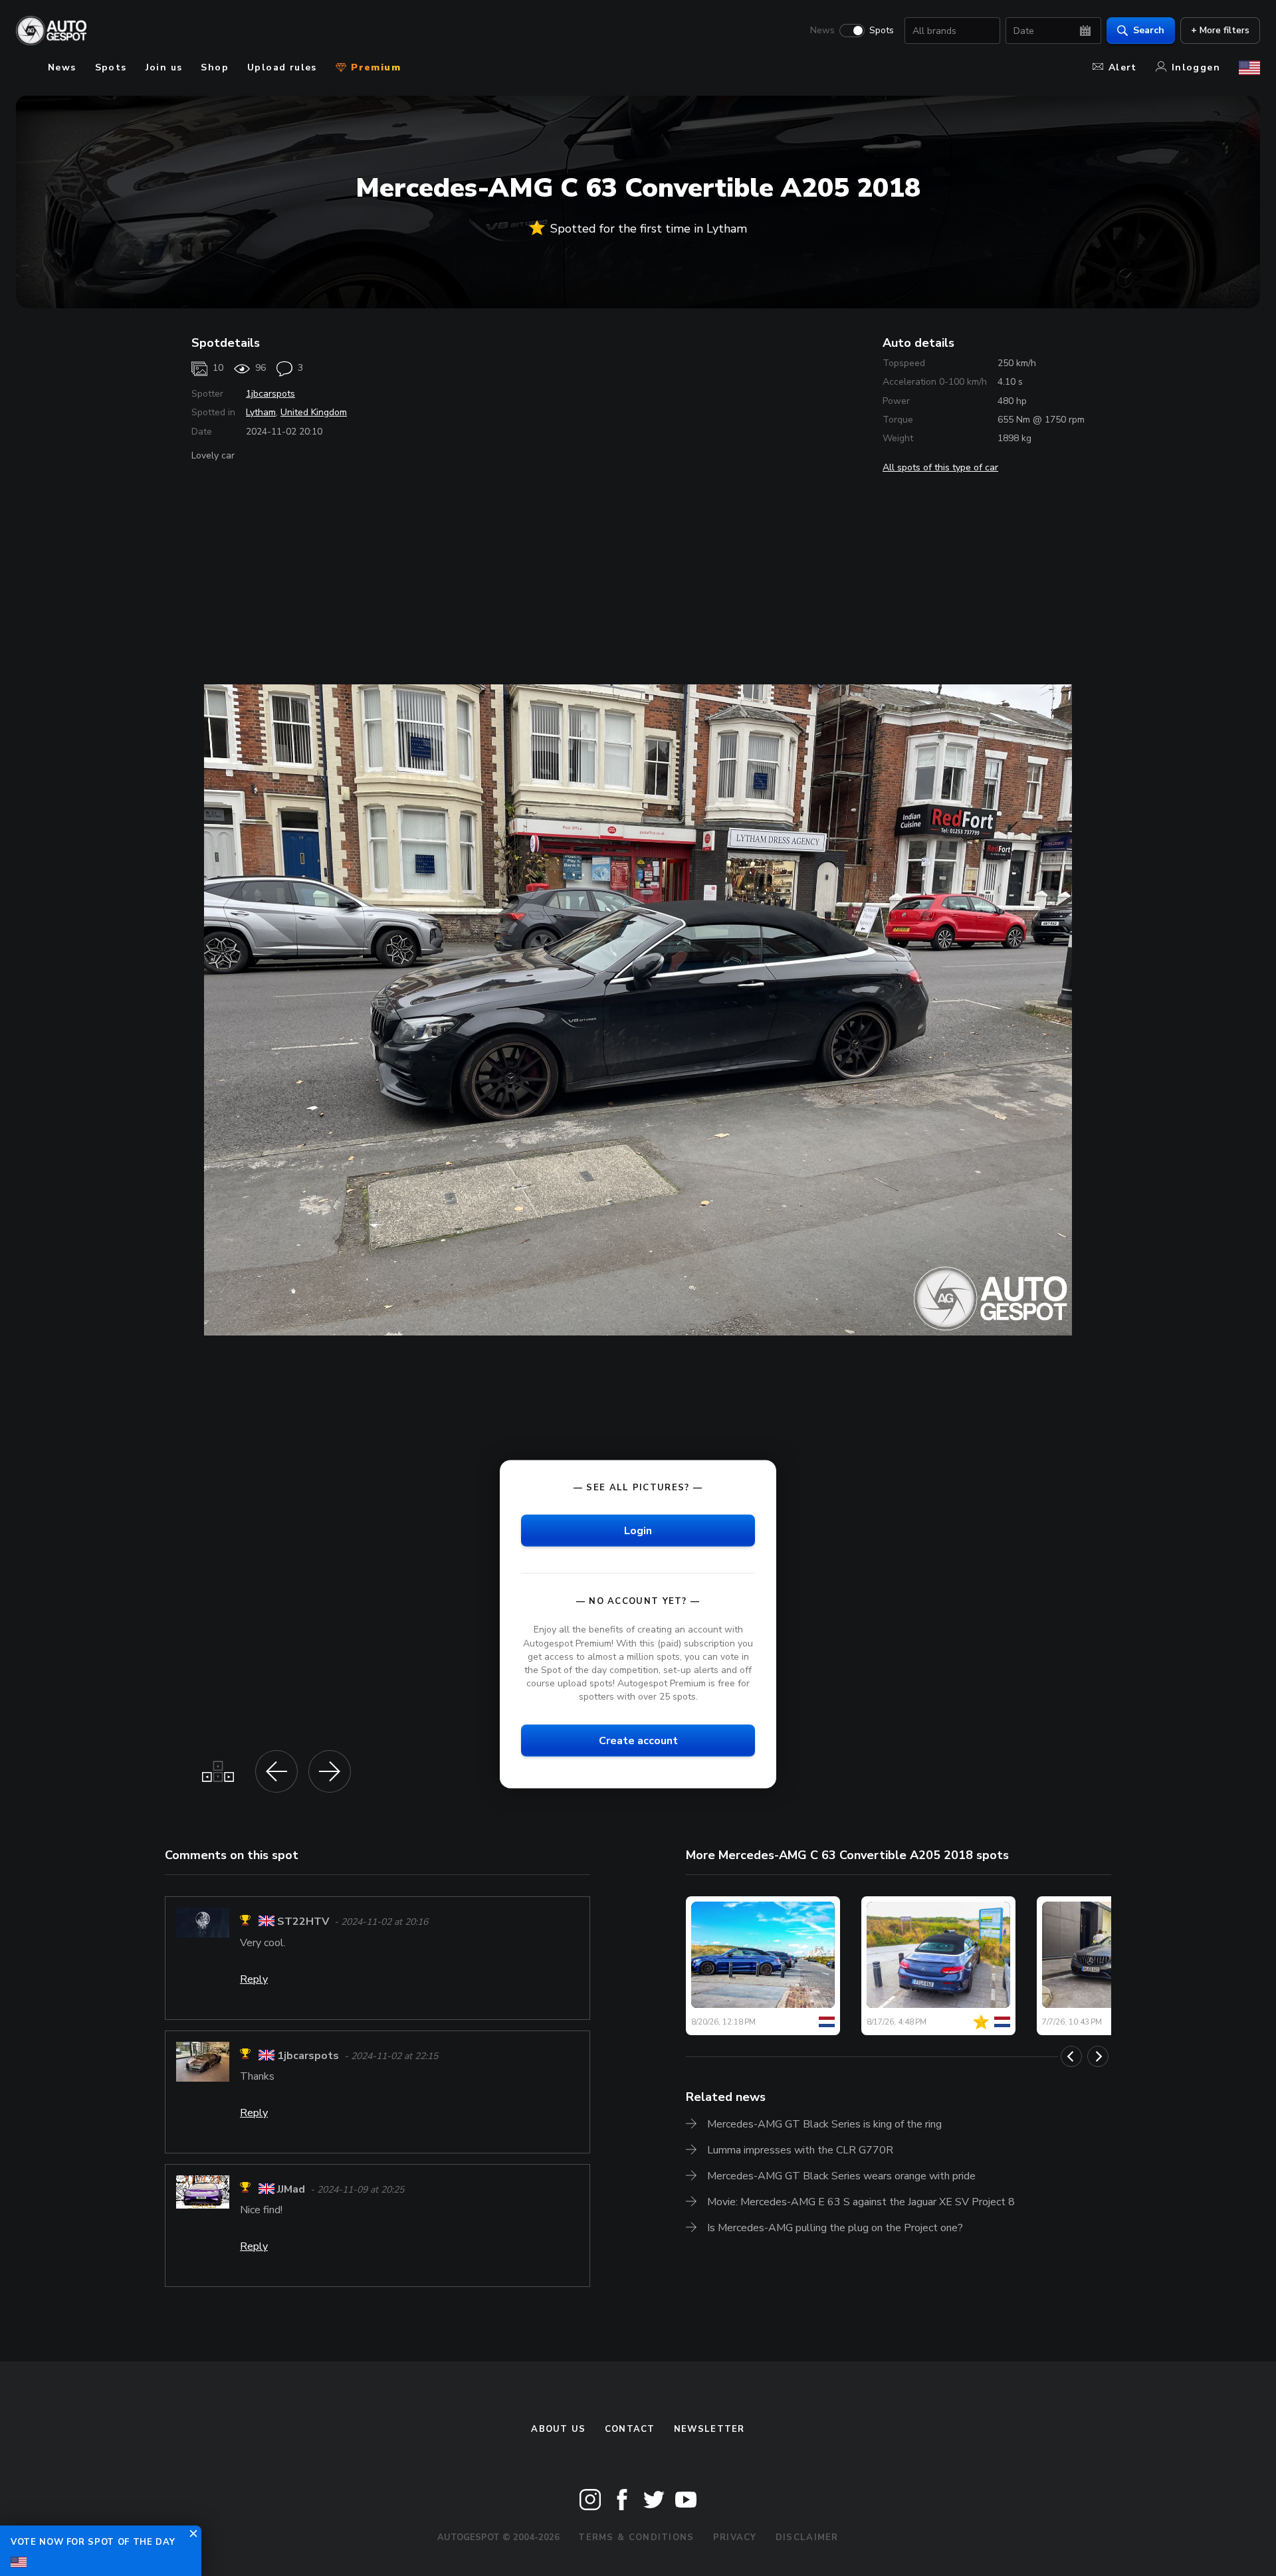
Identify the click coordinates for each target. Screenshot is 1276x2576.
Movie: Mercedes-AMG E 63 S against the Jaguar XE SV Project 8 (861, 2202)
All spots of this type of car (940, 467)
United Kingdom (314, 412)
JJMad (291, 2189)
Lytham (261, 412)
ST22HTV (303, 1922)
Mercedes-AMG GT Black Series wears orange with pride (841, 2176)
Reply (254, 1979)
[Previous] (1071, 2056)
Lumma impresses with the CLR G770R (800, 2150)
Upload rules (282, 67)
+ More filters (1220, 30)
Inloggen (1196, 67)
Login (638, 1531)
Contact (630, 2429)
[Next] (1098, 2056)
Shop (215, 67)
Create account (638, 1741)
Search (1149, 30)
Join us (164, 67)
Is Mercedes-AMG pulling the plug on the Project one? (835, 2228)
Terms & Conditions (636, 2537)
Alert (1123, 67)
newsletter (709, 2429)
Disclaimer (807, 2537)
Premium (374, 67)
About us (558, 2429)
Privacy (735, 2537)
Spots (882, 31)
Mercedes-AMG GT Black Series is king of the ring (824, 2124)
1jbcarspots (270, 394)
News (822, 31)
